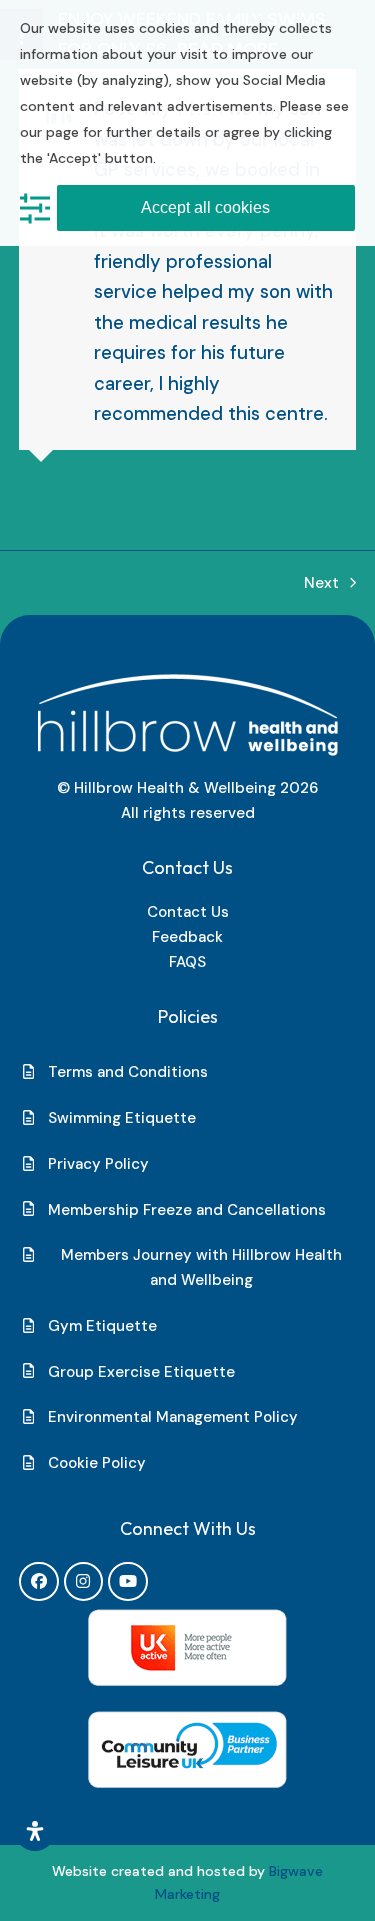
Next (322, 584)
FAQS (187, 962)
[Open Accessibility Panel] (35, 1831)
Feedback (187, 937)
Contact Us (188, 912)
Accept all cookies (205, 207)
